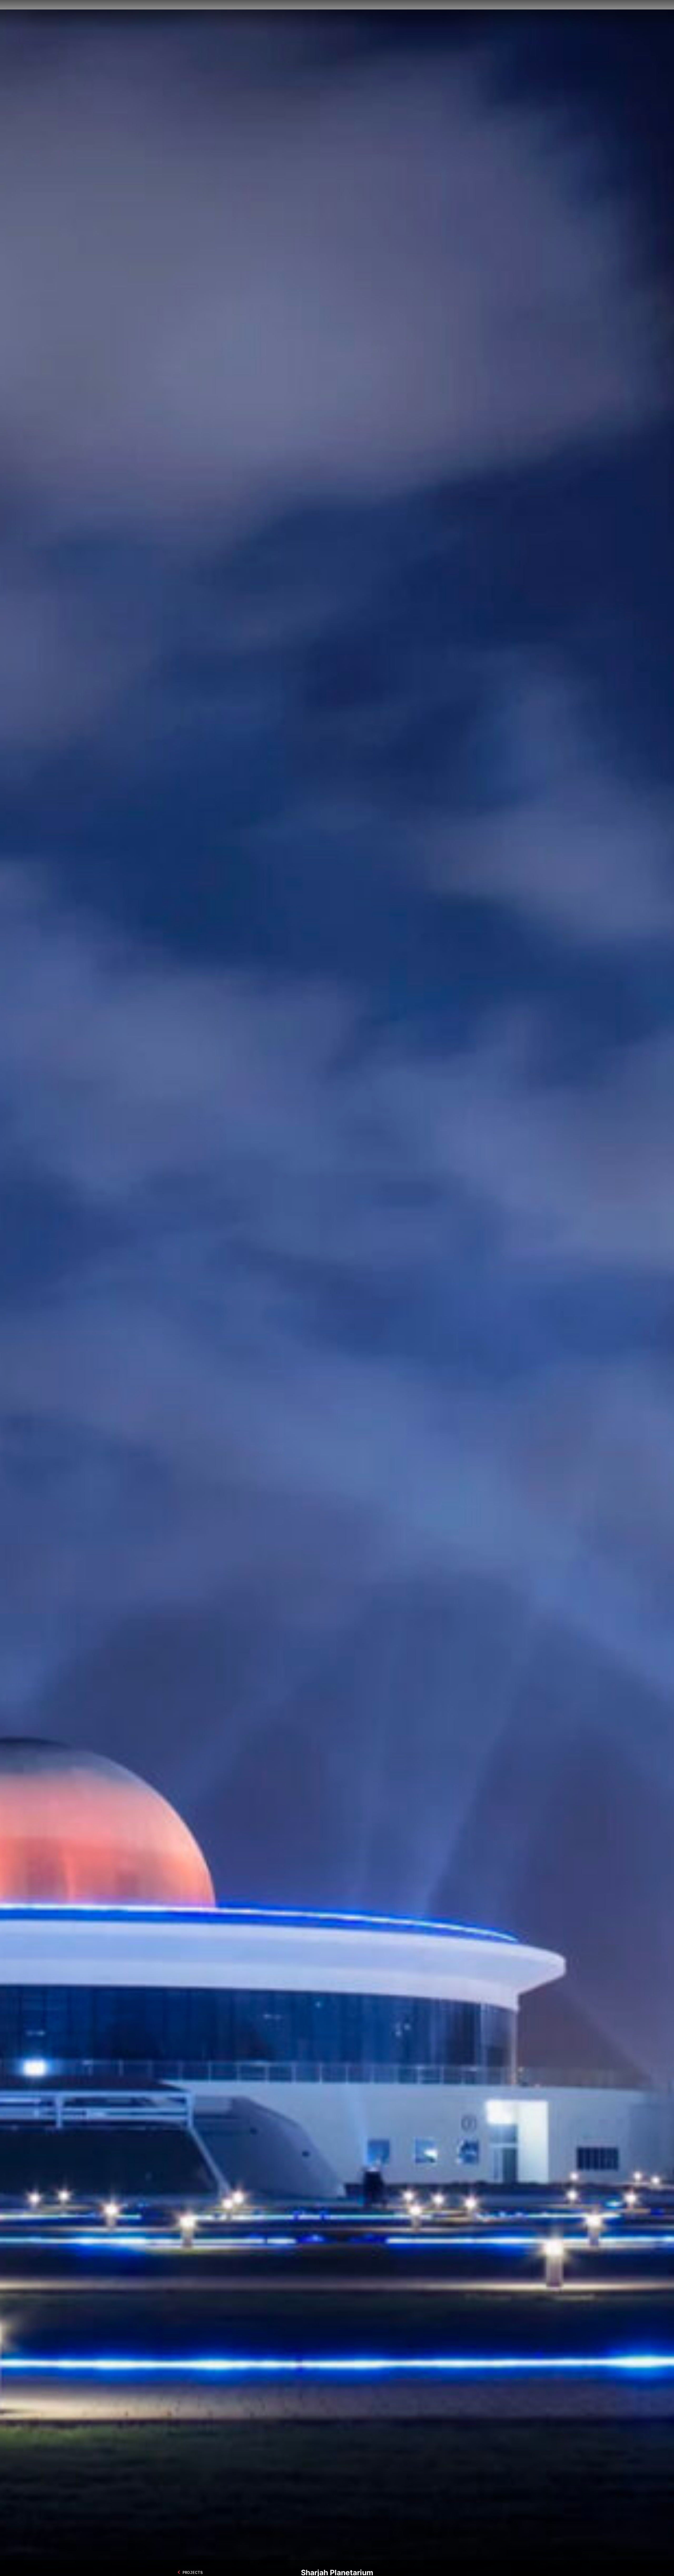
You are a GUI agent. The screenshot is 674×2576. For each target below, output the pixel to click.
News (408, 15)
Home (339, 15)
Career (427, 15)
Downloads (482, 15)
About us (360, 15)
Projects (386, 15)
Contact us (452, 15)
